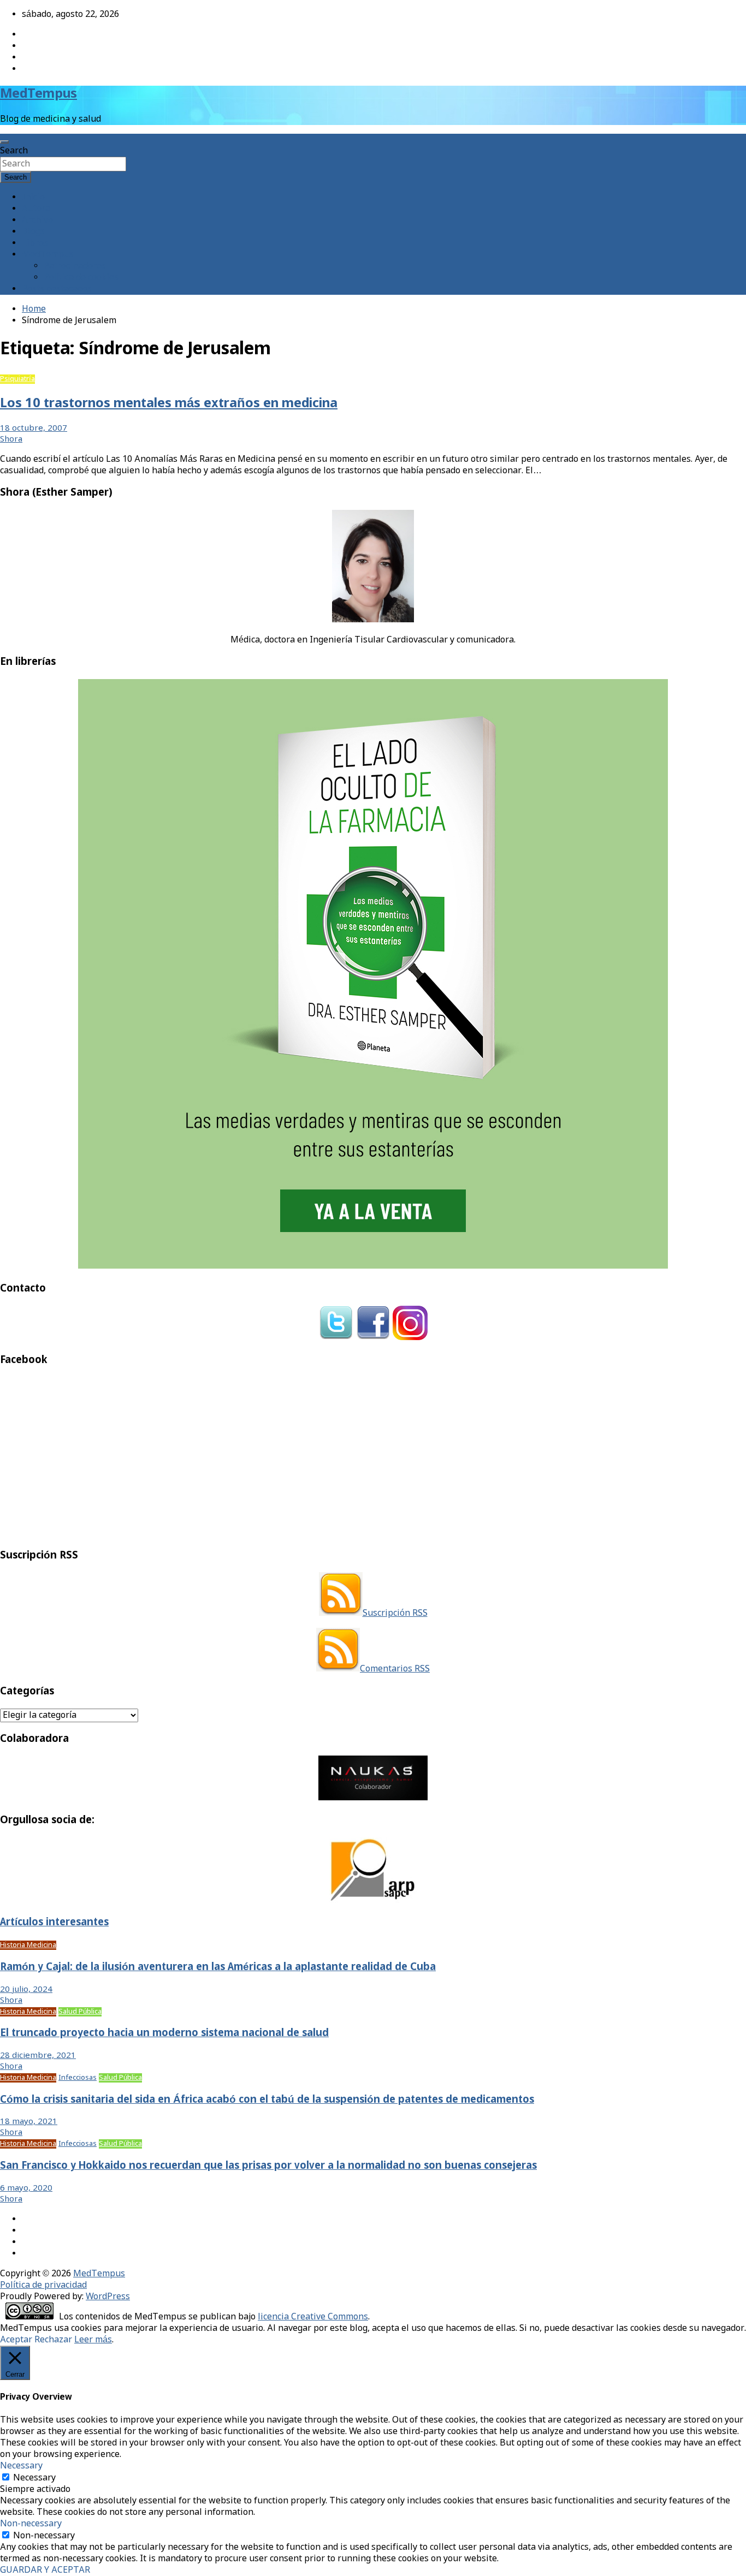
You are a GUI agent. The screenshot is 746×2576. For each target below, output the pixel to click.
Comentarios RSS (395, 1669)
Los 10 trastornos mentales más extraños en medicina (169, 404)
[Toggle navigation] (4, 142)
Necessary (34, 2478)
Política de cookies (81, 278)
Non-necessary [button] (31, 2524)
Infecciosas (78, 2078)
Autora (36, 209)
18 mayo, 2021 (29, 2122)
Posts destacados (57, 289)
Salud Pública (80, 2012)
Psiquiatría (17, 379)
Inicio (33, 197)
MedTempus (39, 94)
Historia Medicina (28, 1945)
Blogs (33, 232)
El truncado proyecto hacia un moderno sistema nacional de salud (164, 2033)
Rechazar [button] (53, 2340)
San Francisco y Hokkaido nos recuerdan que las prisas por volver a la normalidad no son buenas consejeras (268, 2166)
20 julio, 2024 (26, 1990)
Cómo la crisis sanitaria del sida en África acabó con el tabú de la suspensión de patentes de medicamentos (267, 2100)
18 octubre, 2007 (34, 429)
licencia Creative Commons (313, 2317)
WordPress (108, 2297)
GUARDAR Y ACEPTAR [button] (45, 2570)
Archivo (37, 220)
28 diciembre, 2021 (38, 2056)
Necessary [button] (21, 2466)
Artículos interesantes (54, 1923)
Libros (35, 243)
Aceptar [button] (16, 2340)
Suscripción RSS (395, 1613)
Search (14, 151)
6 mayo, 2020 (26, 2188)
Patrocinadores (75, 266)
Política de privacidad (43, 2285)
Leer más (93, 2340)
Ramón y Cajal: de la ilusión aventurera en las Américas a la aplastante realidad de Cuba (218, 1967)
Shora (11, 439)
